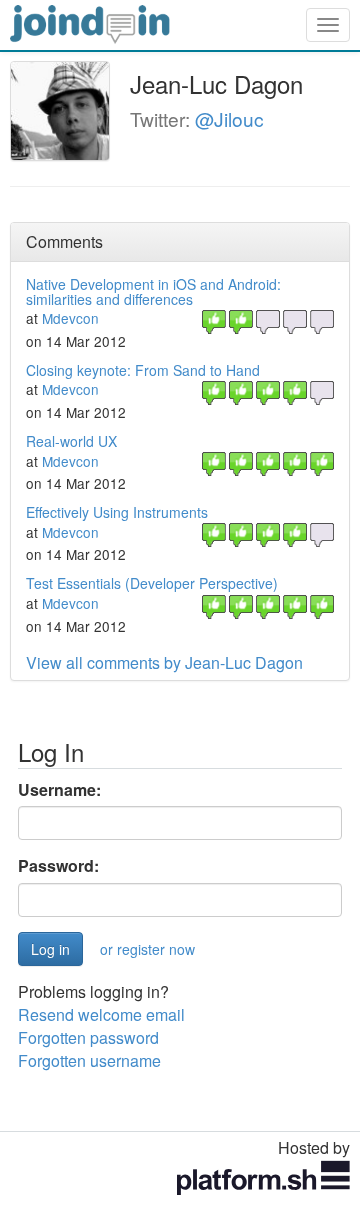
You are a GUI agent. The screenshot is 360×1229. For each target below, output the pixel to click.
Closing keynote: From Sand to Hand (143, 370)
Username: (59, 790)
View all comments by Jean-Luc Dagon (164, 662)
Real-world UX (71, 441)
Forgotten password (88, 1037)
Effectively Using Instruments (117, 512)
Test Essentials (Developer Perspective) (152, 583)
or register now (147, 949)
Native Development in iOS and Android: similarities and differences (153, 291)
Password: (58, 866)
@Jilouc (229, 118)
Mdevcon (70, 318)
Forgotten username (89, 1060)
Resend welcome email (101, 1014)
